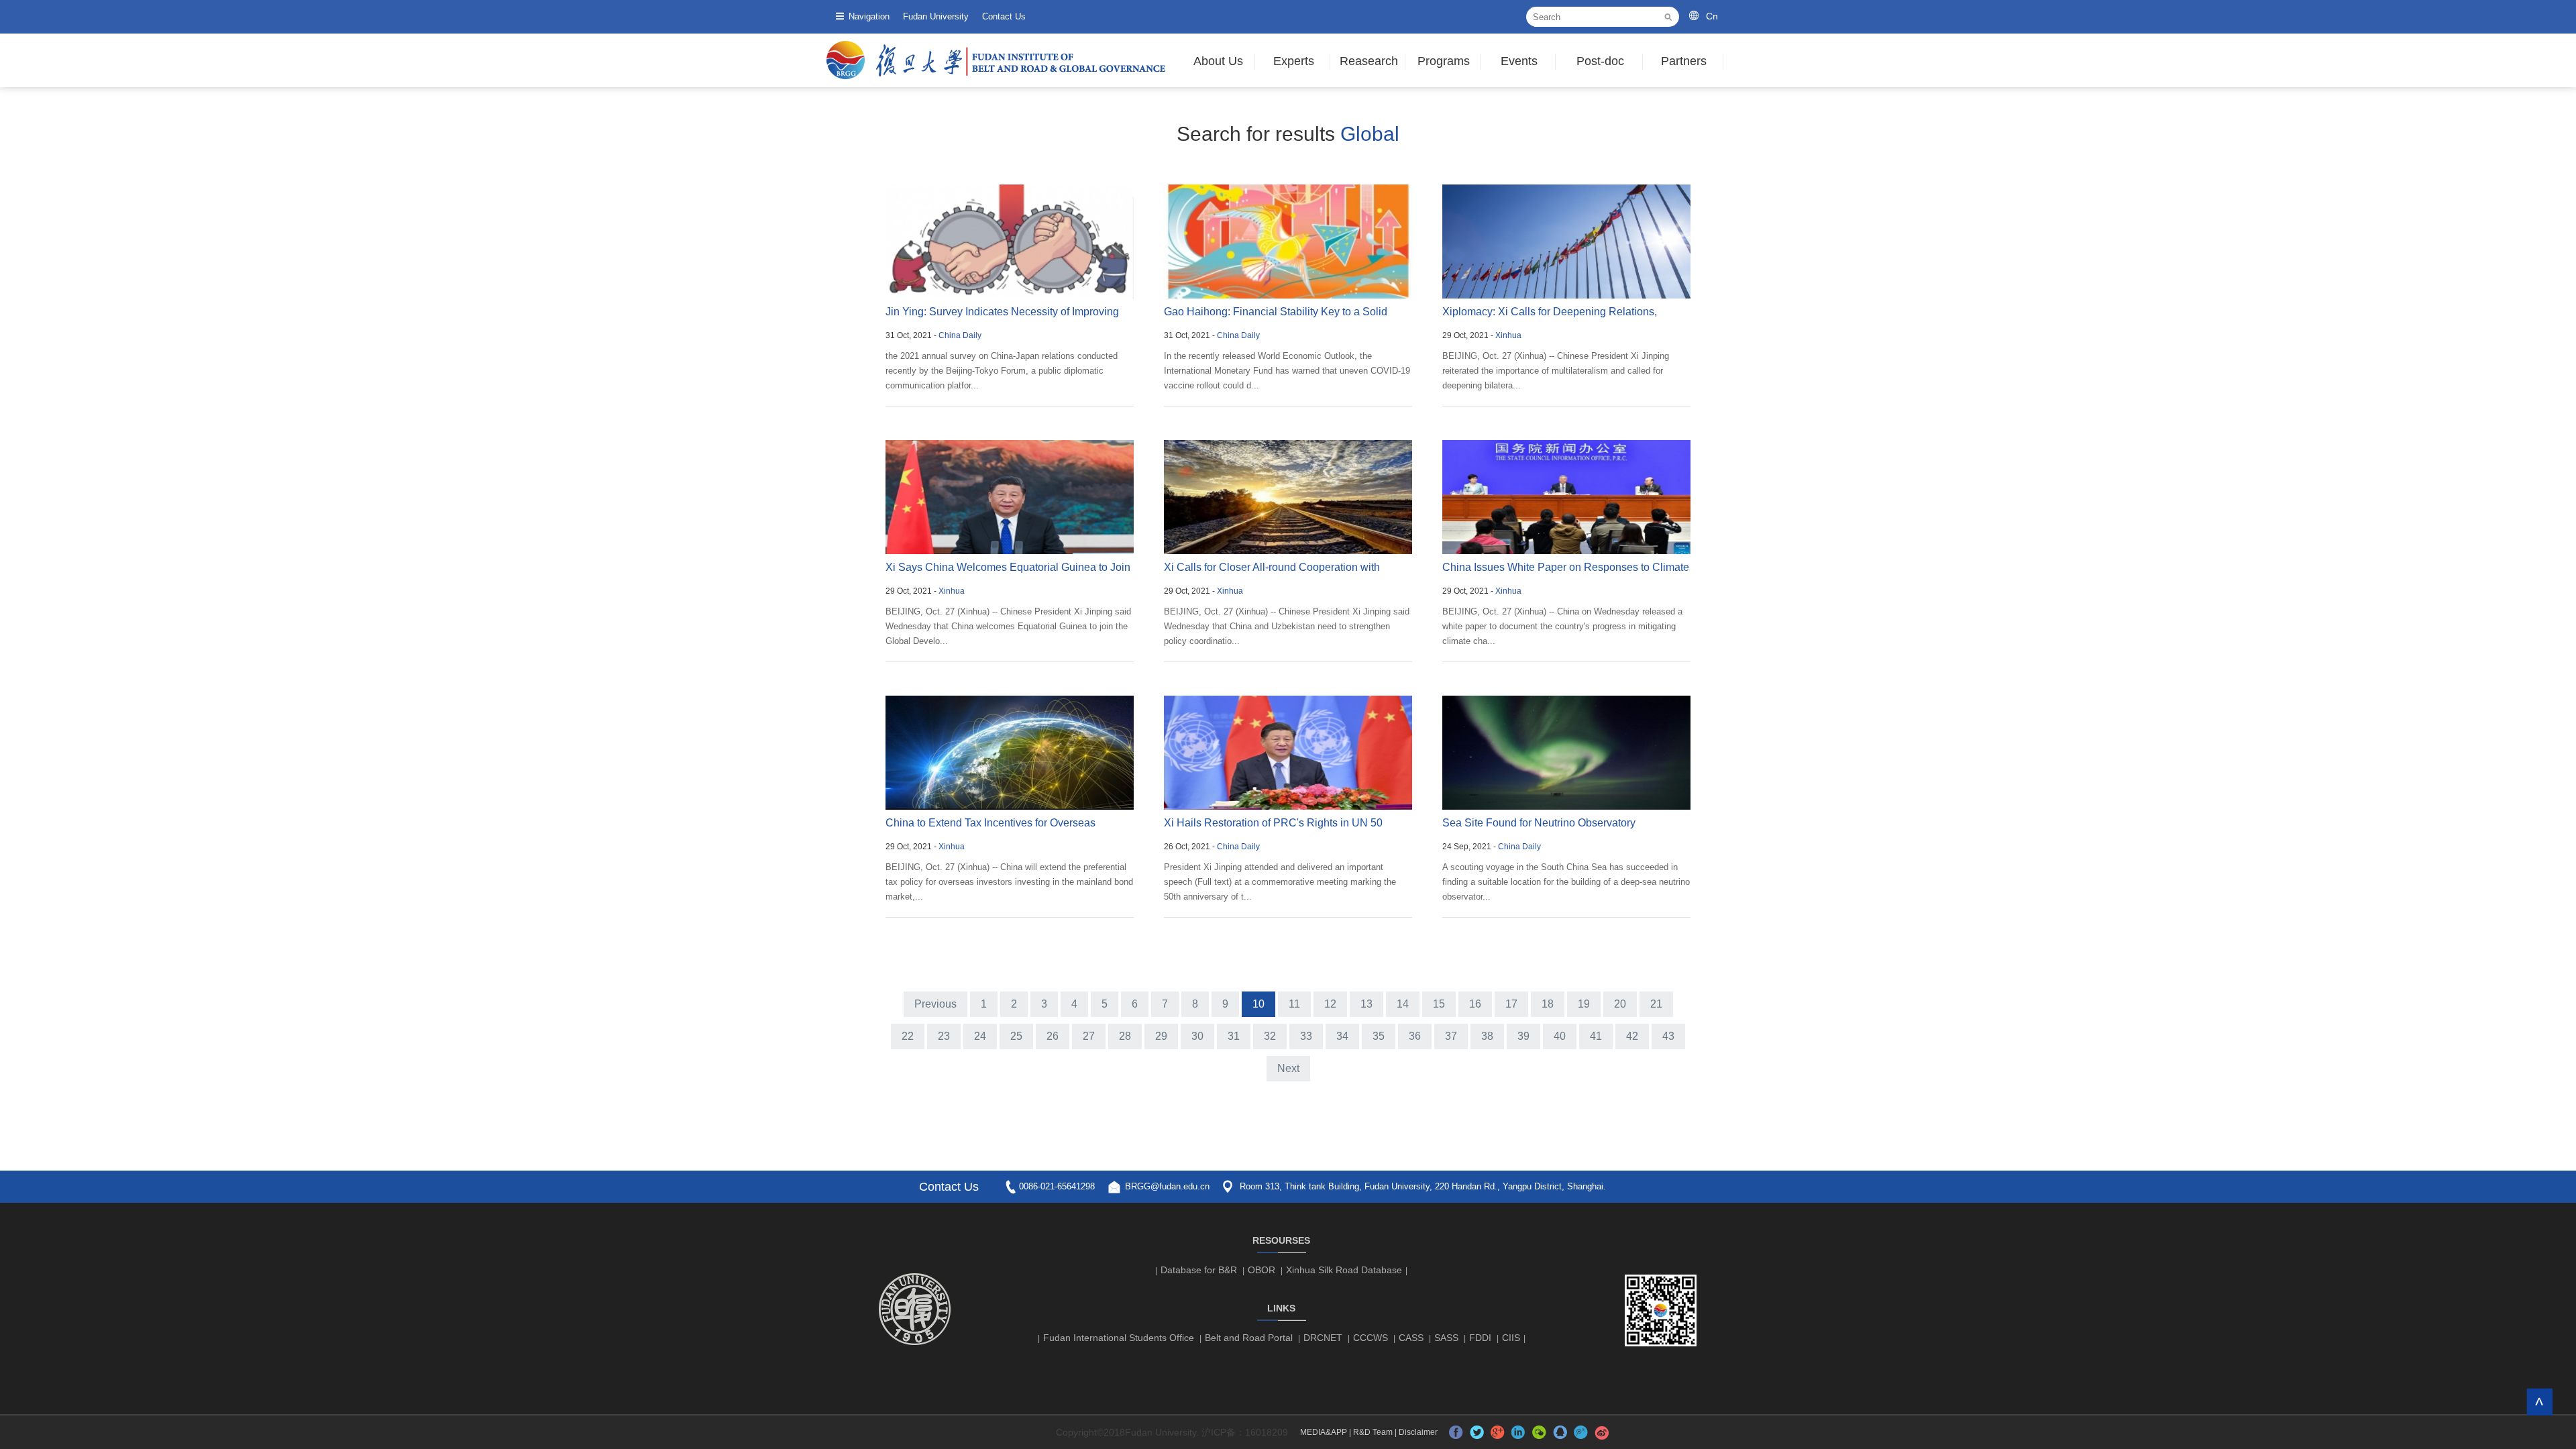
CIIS (1511, 1338)
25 (1016, 1036)
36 (1415, 1036)
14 (1403, 1004)
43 (1668, 1036)
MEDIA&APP (1324, 1432)
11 (1294, 1004)
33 (1306, 1036)
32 (1270, 1036)
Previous (935, 1004)
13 (1366, 1004)
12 (1330, 1004)
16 (1475, 1004)
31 (1234, 1036)
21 (1656, 1004)
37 (1451, 1036)
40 (1560, 1036)
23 (944, 1036)
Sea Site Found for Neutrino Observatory (1539, 823)
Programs (1444, 61)
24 (980, 1036)
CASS (1411, 1338)
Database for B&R (1199, 1270)
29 (1161, 1036)
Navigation (869, 16)
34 (1342, 1036)
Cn (1712, 16)
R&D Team (1373, 1432)
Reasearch (1369, 61)
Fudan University (936, 16)
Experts (1294, 61)
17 (1511, 1004)
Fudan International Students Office (1119, 1338)
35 (1379, 1036)
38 (1487, 1036)
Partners (1684, 61)
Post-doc (1600, 61)
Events (1519, 61)
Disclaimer (1418, 1432)
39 (1523, 1036)
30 (1197, 1036)
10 (1258, 1004)
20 (1620, 1004)
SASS (1446, 1338)
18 (1548, 1004)
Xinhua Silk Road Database (1344, 1270)
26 (1053, 1036)
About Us (1218, 61)
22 (908, 1036)
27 (1089, 1036)
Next (1288, 1068)
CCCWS (1371, 1338)
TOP (2539, 1402)
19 (1584, 1004)
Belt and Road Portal (1249, 1338)
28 (1125, 1036)
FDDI (1480, 1338)
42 (1632, 1036)
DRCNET (1323, 1338)
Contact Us (1004, 16)
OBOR (1262, 1270)
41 (1596, 1036)
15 (1439, 1004)
